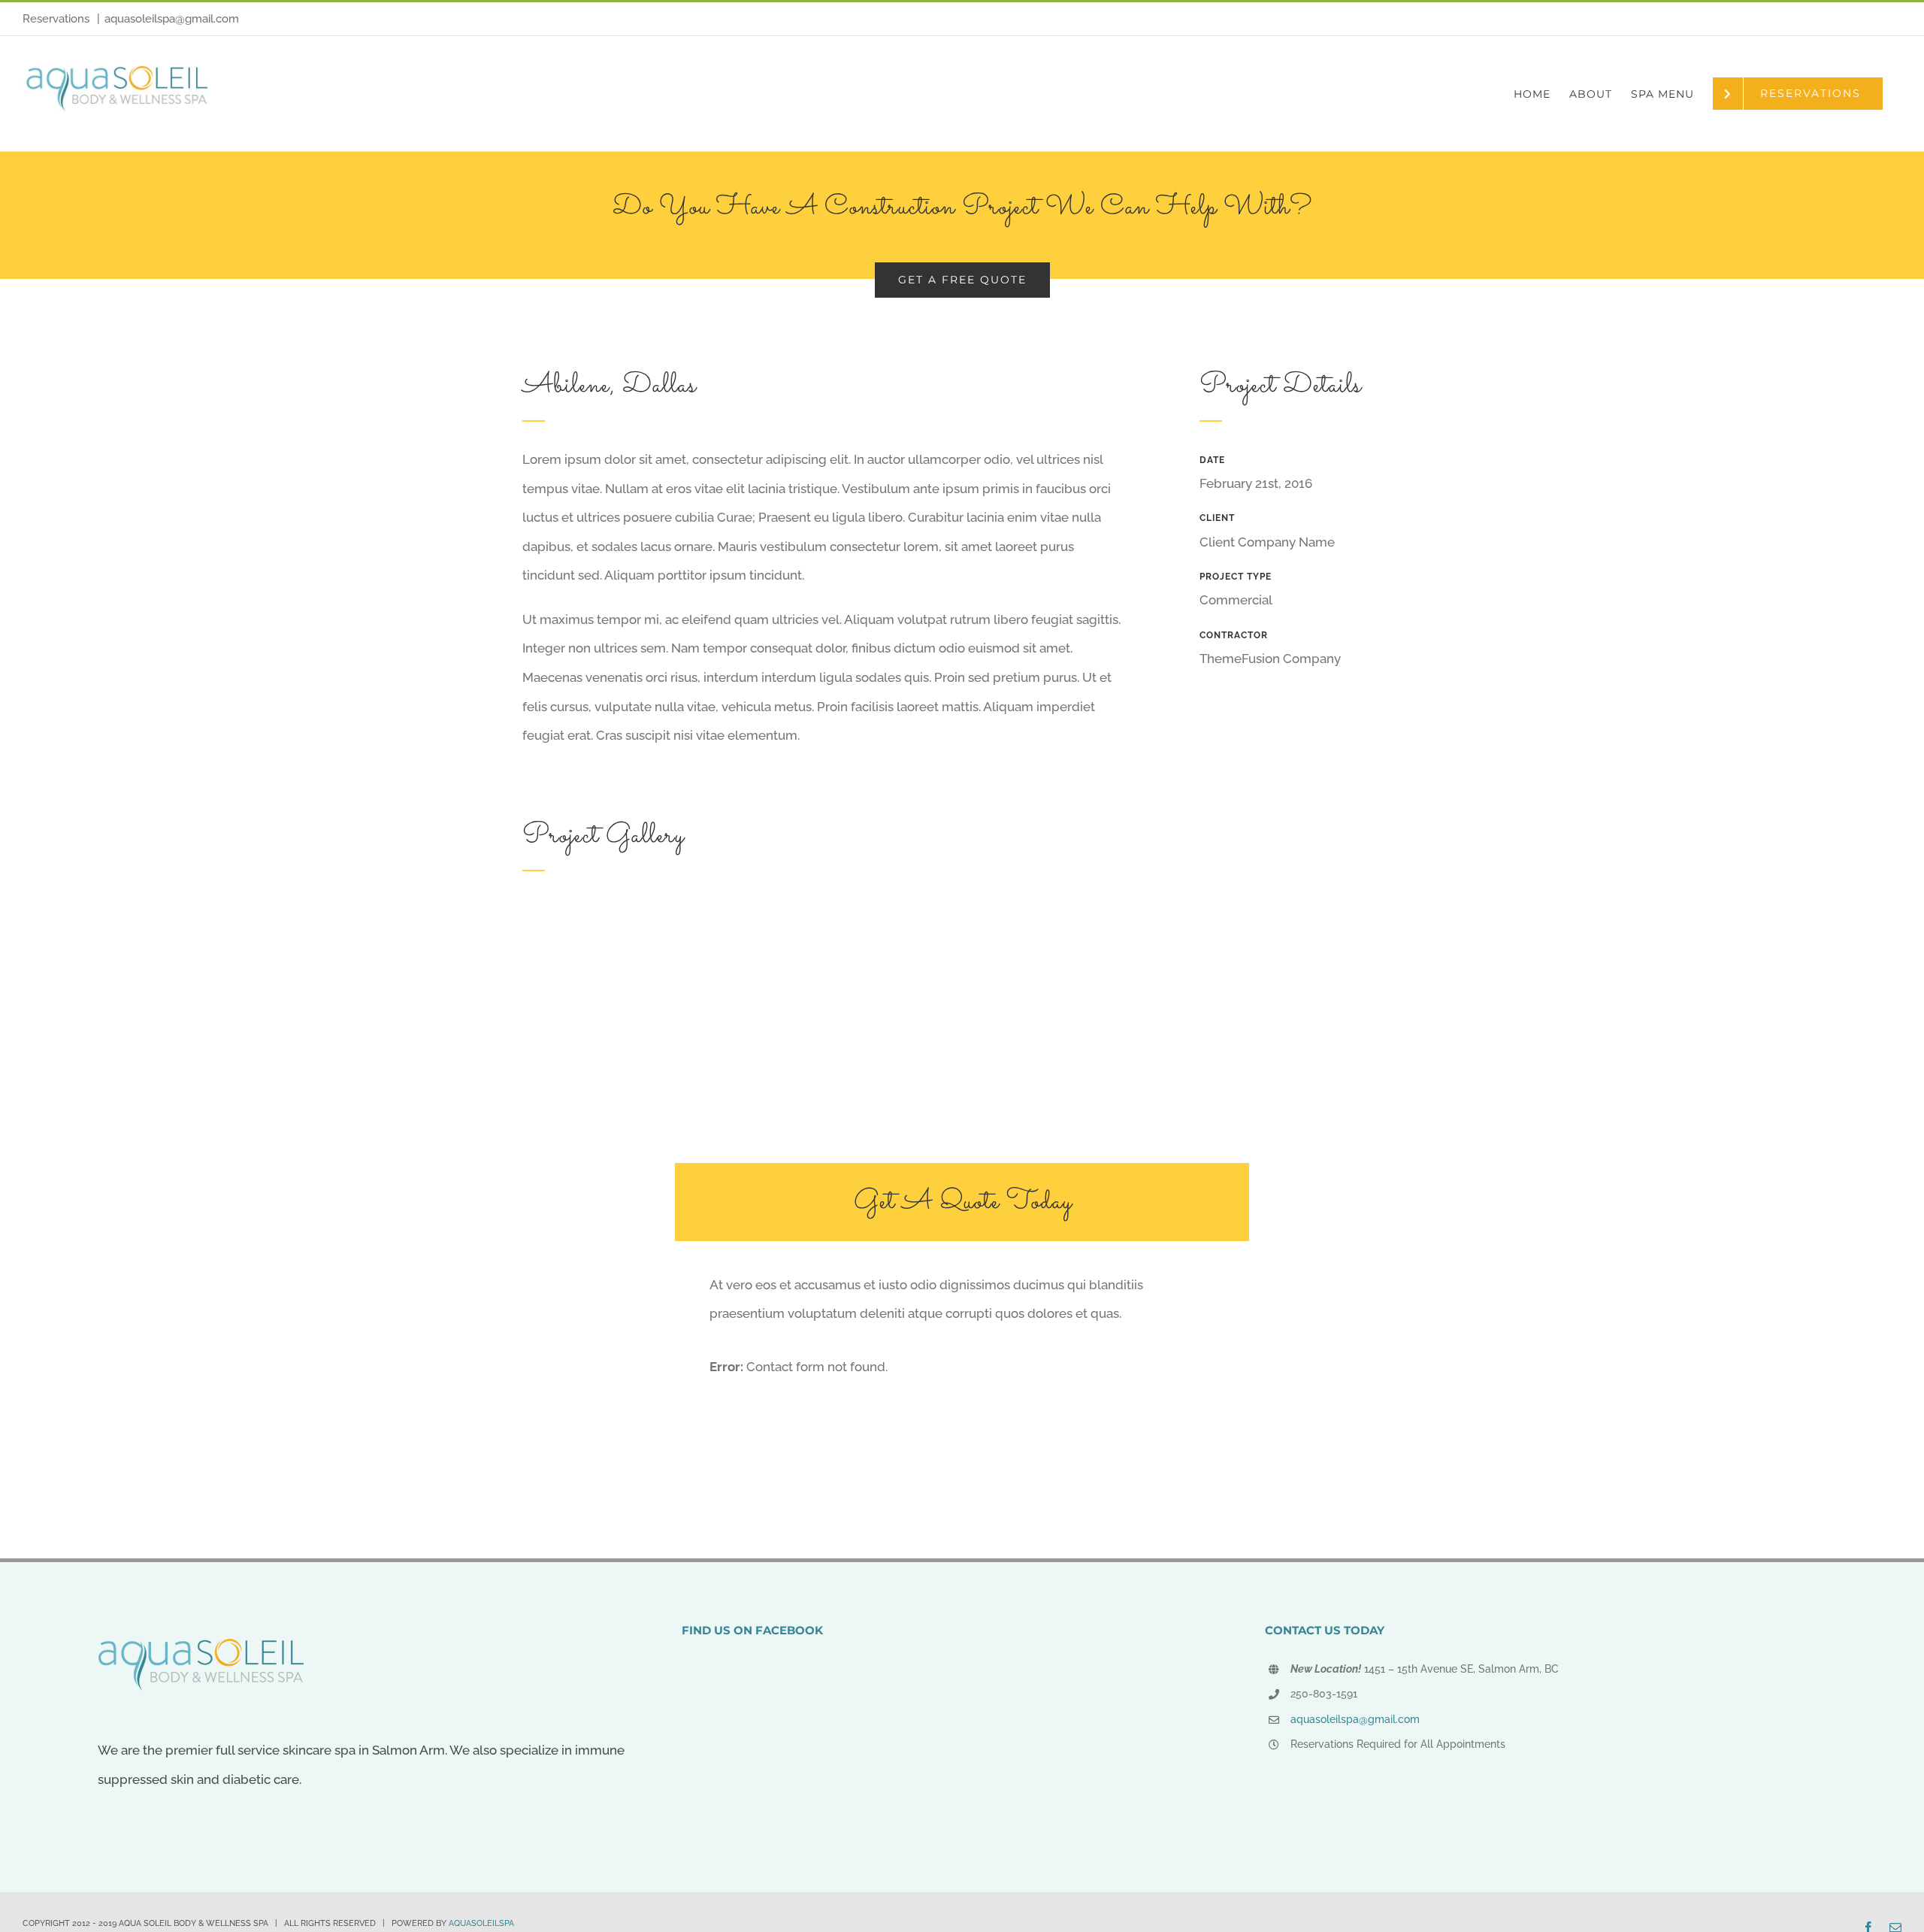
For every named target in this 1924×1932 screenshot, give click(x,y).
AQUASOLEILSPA (481, 1923)
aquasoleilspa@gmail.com (172, 19)
